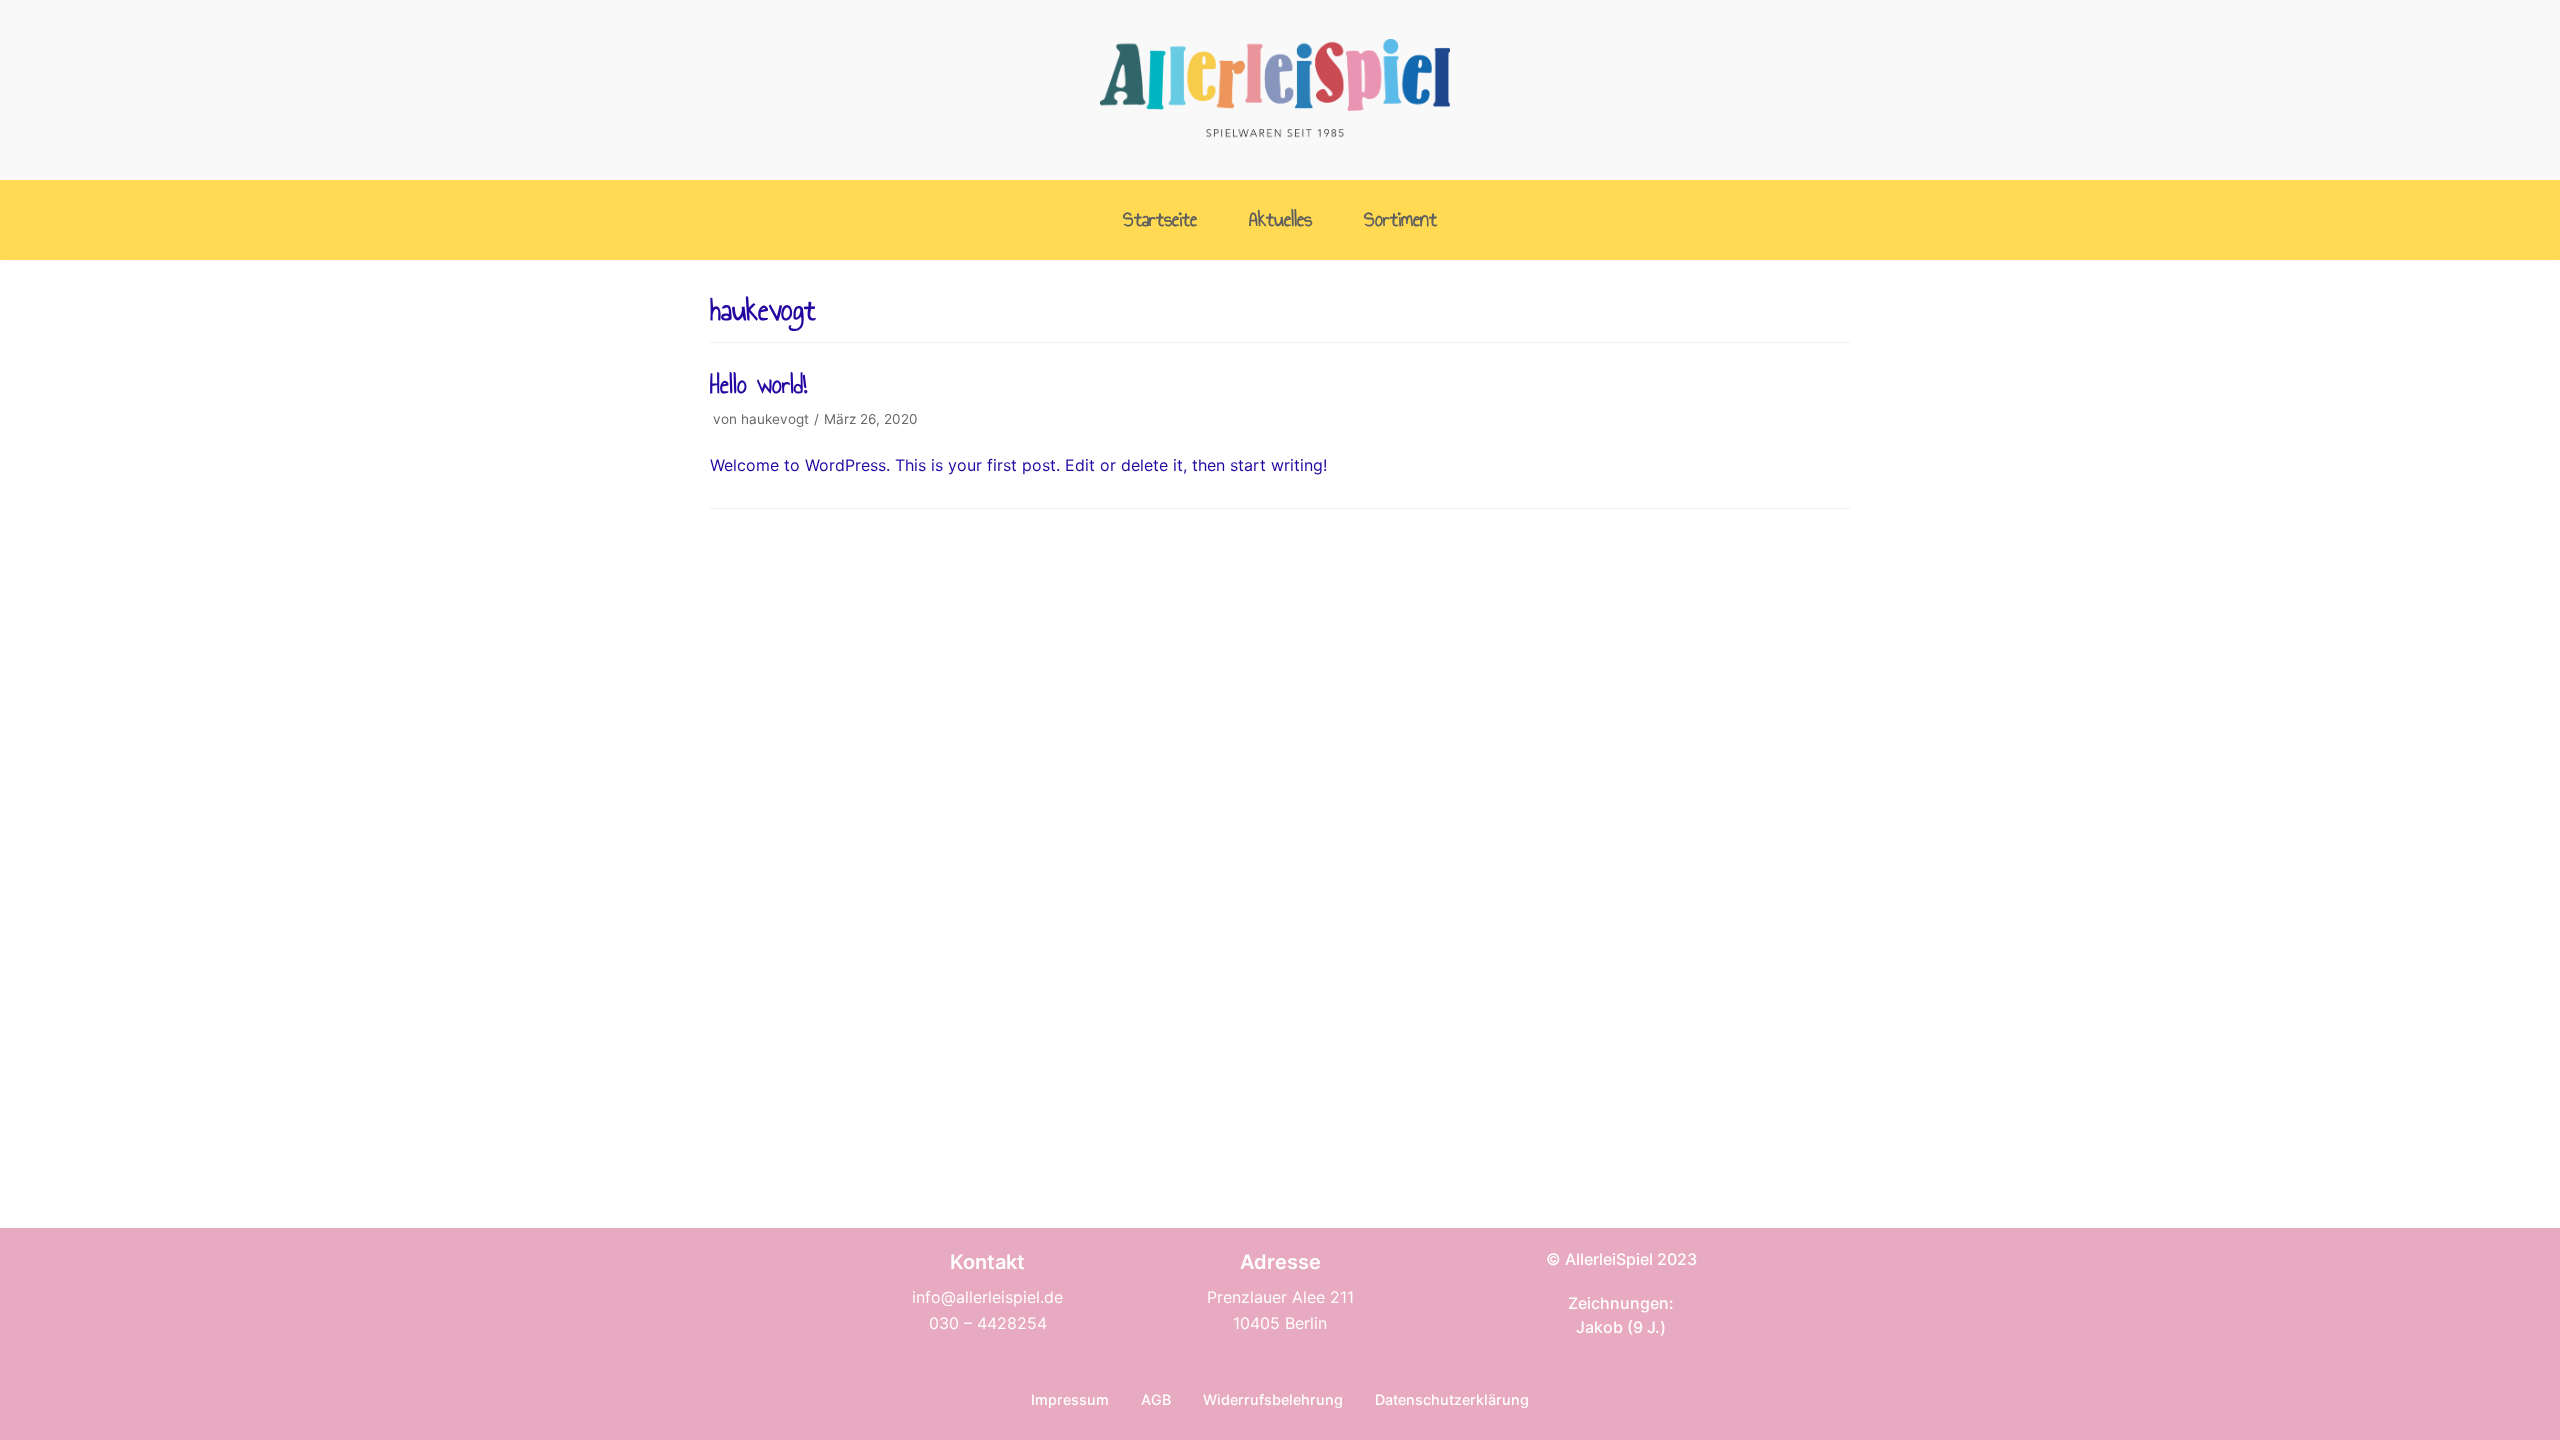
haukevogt (775, 419)
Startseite (1160, 220)
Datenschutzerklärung (1452, 1399)
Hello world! (758, 384)
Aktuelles (1280, 220)
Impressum (1070, 1399)
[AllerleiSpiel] (1275, 89)
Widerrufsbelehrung (1273, 1399)
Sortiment (1400, 220)
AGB (1156, 1399)
